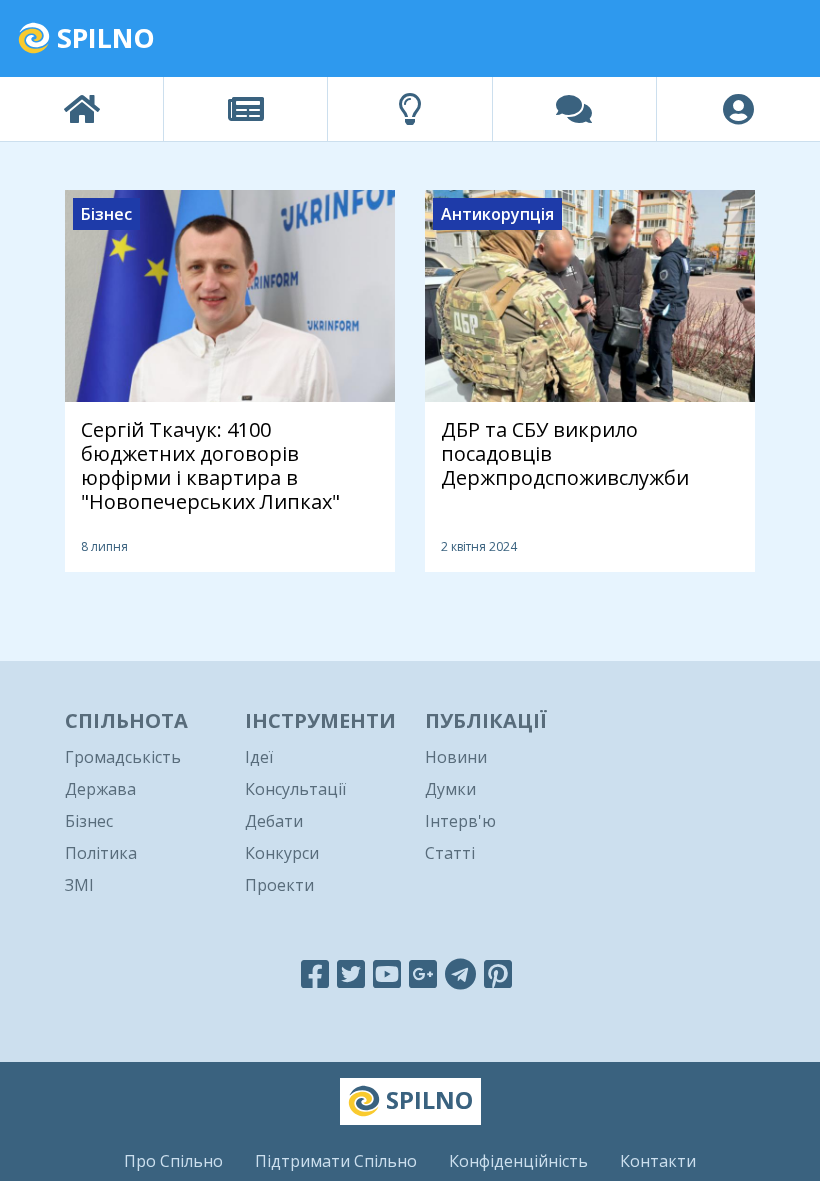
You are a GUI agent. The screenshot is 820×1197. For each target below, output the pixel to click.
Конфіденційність (518, 1161)
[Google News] (423, 973)
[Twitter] (351, 973)
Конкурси (282, 853)
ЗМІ (79, 885)
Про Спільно (173, 1161)
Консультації (295, 789)
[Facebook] (315, 973)
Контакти (658, 1161)
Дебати (274, 821)
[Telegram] (460, 973)
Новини (456, 757)
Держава (100, 789)
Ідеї (259, 757)
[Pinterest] (498, 973)
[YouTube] (387, 973)
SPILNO (102, 37)
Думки (450, 789)
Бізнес (89, 821)
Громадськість (123, 757)
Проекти (279, 885)
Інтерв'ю (460, 821)
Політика (101, 853)
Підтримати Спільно (336, 1161)
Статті (450, 853)
